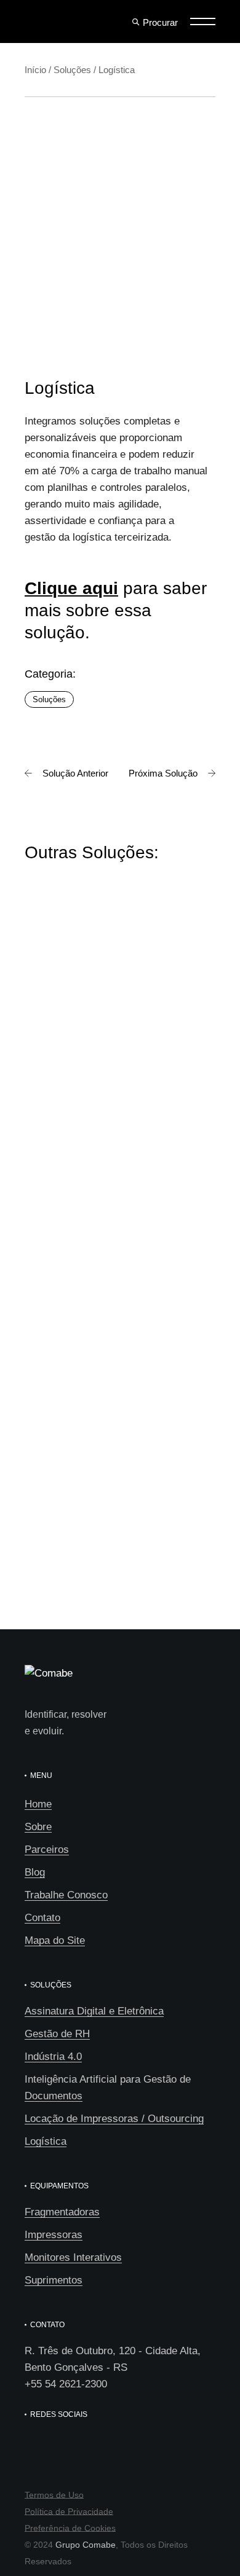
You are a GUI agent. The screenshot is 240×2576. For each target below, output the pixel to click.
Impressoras (54, 2235)
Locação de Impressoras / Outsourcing (114, 2119)
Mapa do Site (55, 1940)
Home (38, 1804)
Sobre (38, 1827)
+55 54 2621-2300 (66, 2384)
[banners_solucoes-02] (114, 162)
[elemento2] (114, 285)
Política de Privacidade (69, 2511)
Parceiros (47, 1850)
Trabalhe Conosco (66, 1895)
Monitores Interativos (73, 2257)
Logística (46, 2141)
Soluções (49, 699)
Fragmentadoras (62, 2212)
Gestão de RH (57, 2034)
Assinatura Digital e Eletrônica (94, 2011)
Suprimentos (54, 2280)
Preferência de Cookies (70, 2528)
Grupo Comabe (86, 2545)
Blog (35, 1872)
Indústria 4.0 (53, 2057)
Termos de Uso (54, 2495)
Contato (42, 1918)
